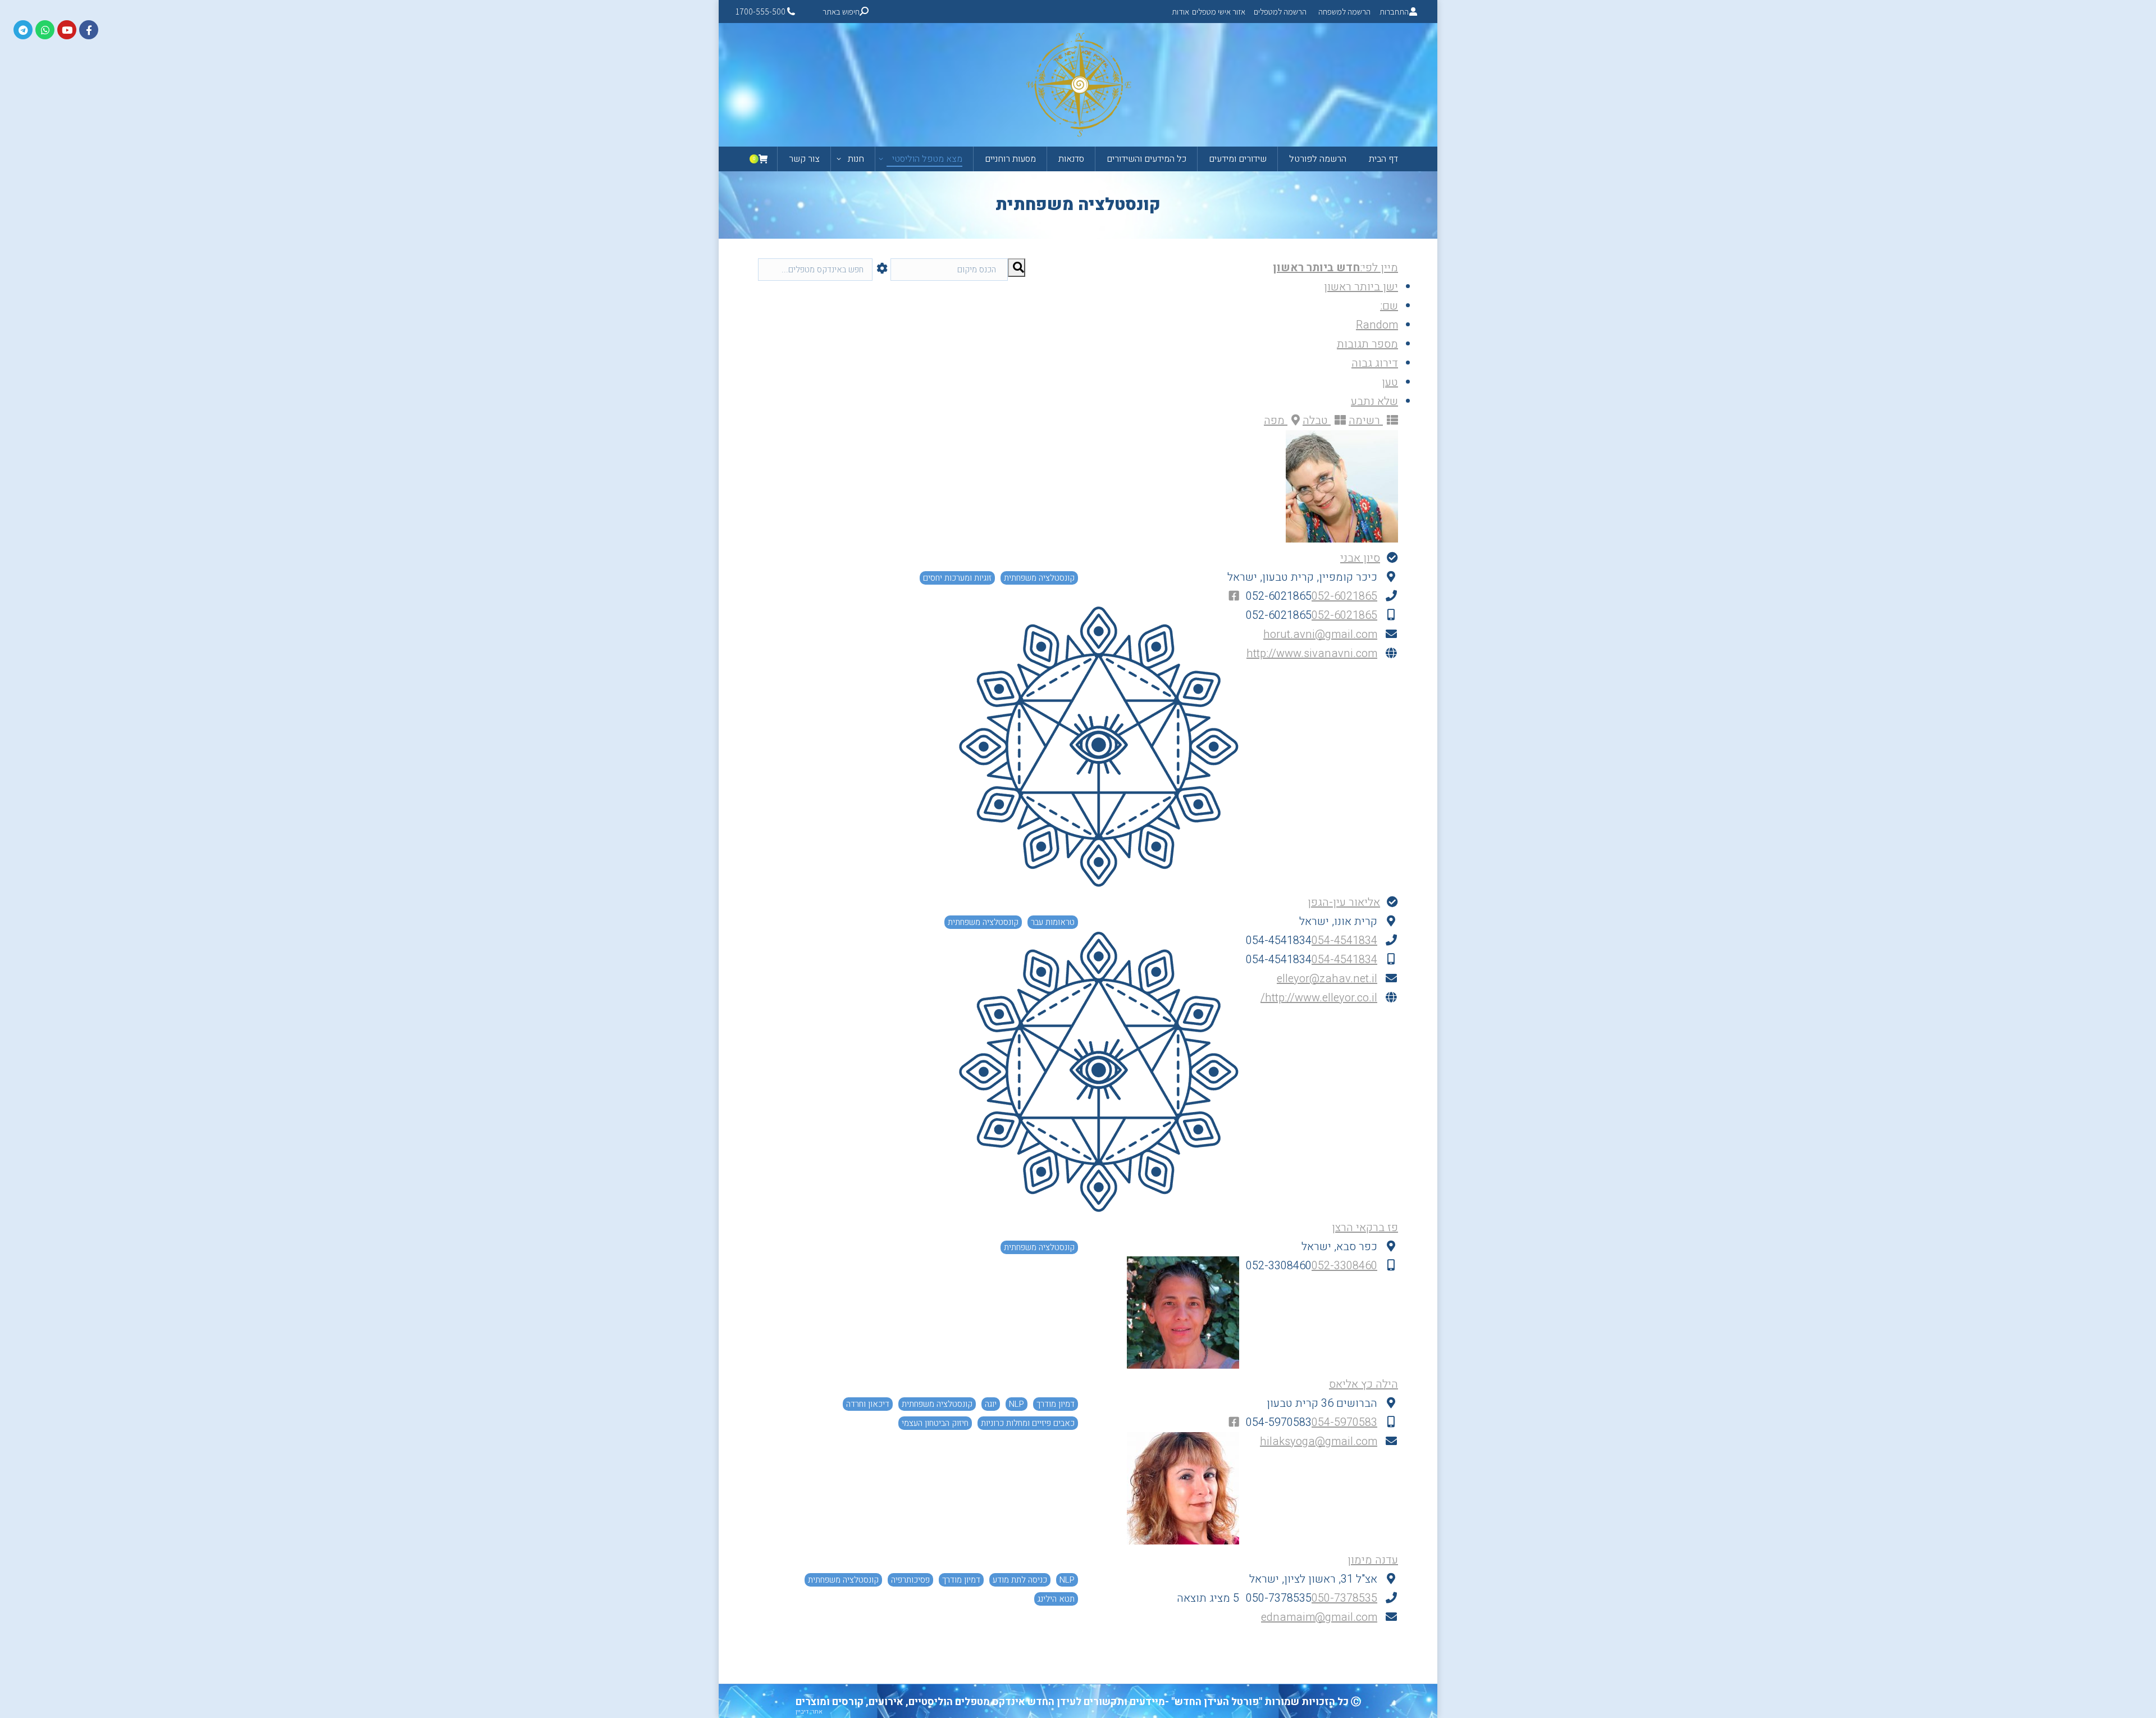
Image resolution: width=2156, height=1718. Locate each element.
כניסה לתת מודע (1020, 1580)
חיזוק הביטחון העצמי (935, 1423)
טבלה (1317, 420)
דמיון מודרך (1056, 1404)
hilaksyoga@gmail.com (1319, 1441)
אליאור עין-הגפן (1344, 902)
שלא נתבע (1374, 401)
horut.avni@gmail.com (1320, 634)
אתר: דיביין (809, 1712)
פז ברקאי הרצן (1365, 1227)
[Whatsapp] (45, 30)
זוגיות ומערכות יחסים (957, 578)
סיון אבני (1360, 558)
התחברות (1394, 12)
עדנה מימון (1373, 1560)
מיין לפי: (1335, 268)
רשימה (1366, 420)
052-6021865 (1344, 596)
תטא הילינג (1056, 1599)
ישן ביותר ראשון (1361, 287)
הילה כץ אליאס (1364, 1384)
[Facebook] (89, 30)
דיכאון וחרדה (868, 1404)
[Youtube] (67, 30)
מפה (1276, 420)
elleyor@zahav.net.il (1327, 979)
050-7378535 (1344, 1598)
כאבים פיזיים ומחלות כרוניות (1028, 1423)
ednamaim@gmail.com (1319, 1617)
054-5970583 (1344, 1422)
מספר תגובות (1367, 344)
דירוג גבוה (1375, 363)
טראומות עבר (1053, 922)
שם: (1389, 306)
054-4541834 (1344, 940)
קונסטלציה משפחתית (1039, 578)
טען (1390, 382)
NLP (1017, 1404)
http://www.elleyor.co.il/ (1319, 998)
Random (1377, 325)
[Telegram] (23, 30)
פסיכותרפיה (910, 1580)
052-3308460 (1344, 1266)
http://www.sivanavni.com (1312, 653)
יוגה (991, 1404)
